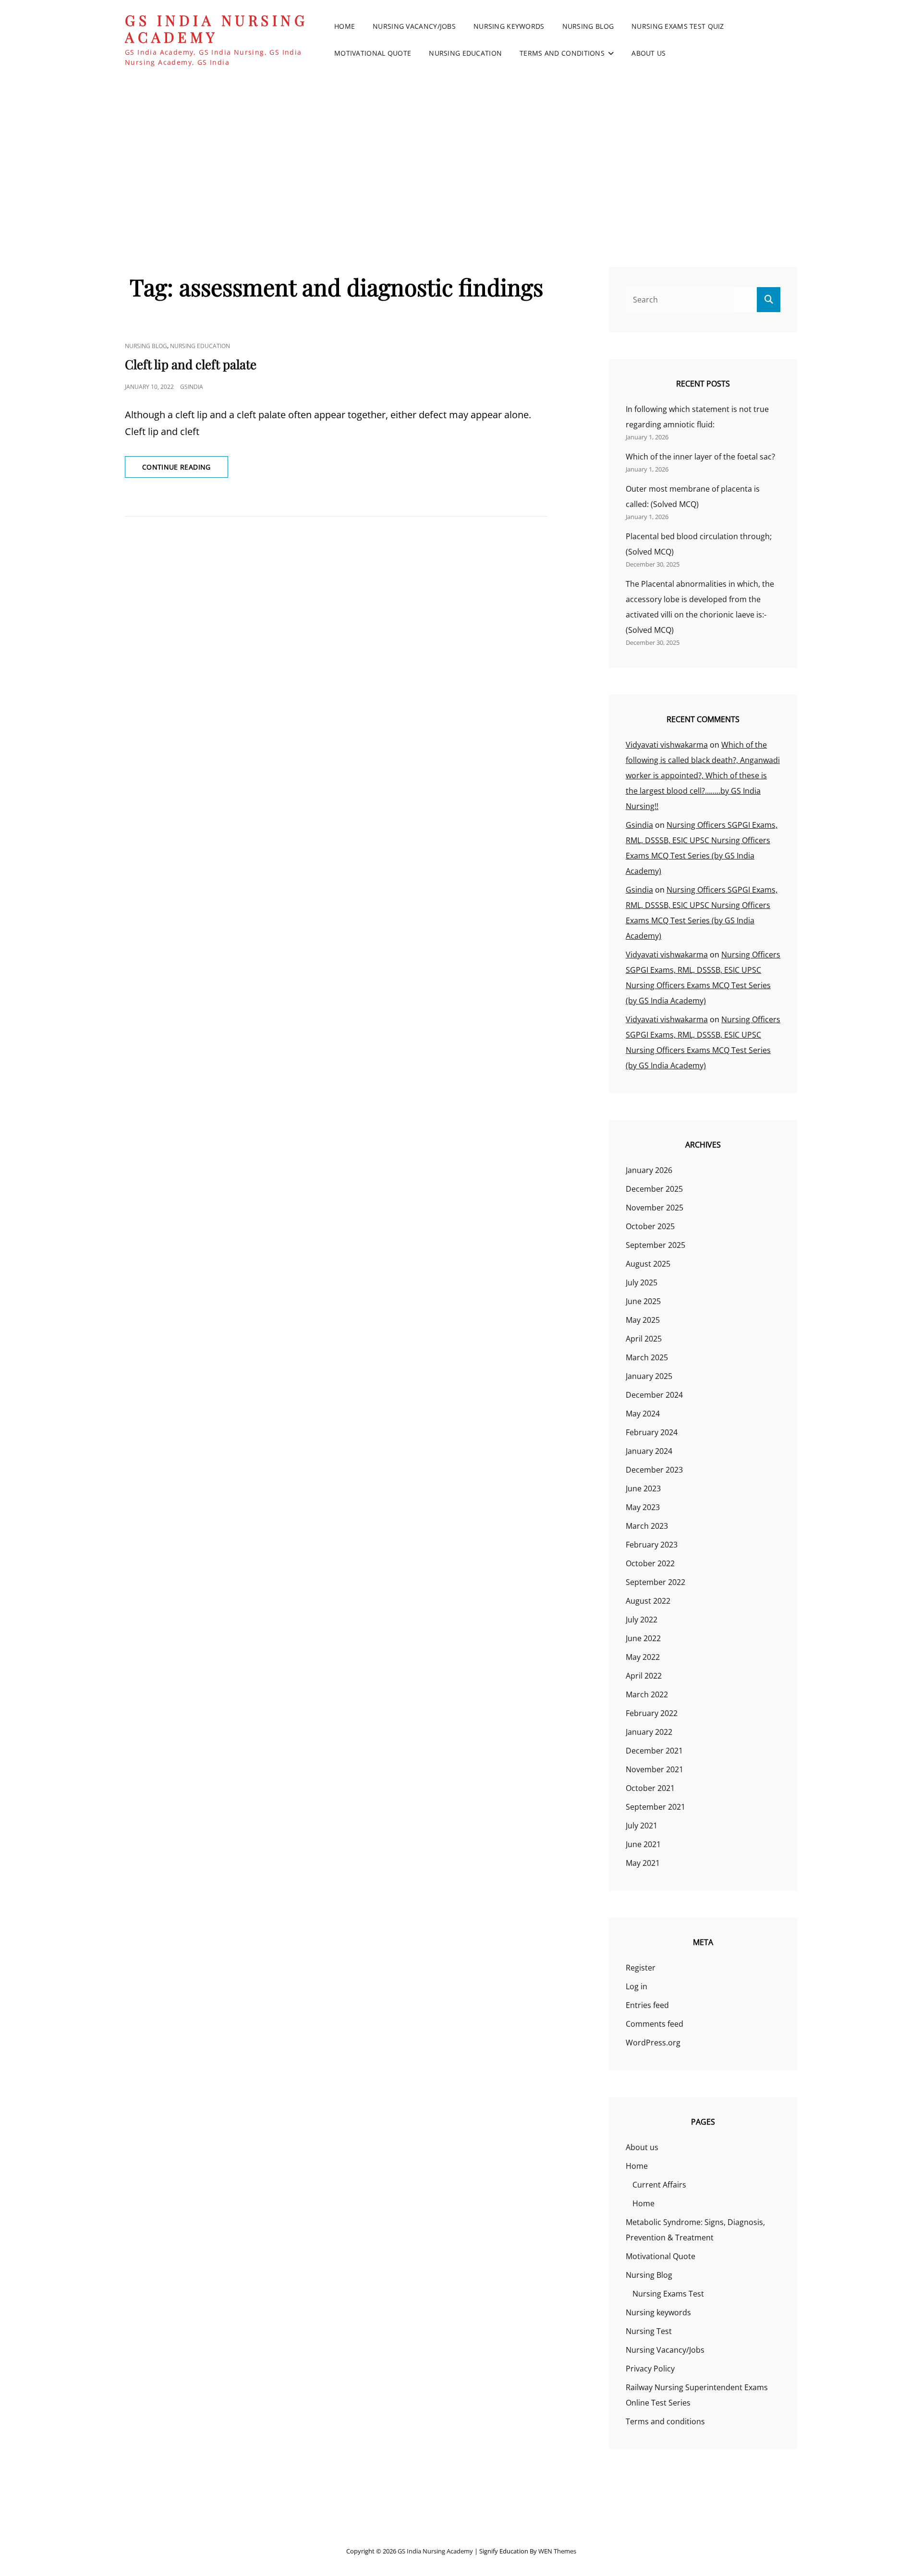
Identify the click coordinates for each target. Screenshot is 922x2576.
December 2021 (654, 1751)
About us (649, 53)
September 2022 (655, 1582)
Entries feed (647, 2005)
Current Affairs (659, 2185)
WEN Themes (557, 2551)
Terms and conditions (562, 53)
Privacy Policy (650, 2369)
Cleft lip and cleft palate (191, 364)
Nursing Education (465, 53)
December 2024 (654, 1395)
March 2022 (647, 1694)
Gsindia (192, 387)
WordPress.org (653, 2043)
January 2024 (649, 1451)
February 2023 (652, 1545)
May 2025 (643, 1320)
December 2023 (654, 1470)
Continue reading (185, 470)
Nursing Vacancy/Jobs (414, 26)
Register (641, 1968)
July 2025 (642, 1282)
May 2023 (643, 1507)
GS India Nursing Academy (216, 29)
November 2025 (655, 1208)
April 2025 (644, 1339)
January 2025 (649, 1376)
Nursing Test (649, 2331)
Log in (637, 1986)
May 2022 (643, 1657)
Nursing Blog (588, 26)
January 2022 (649, 1732)
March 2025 (647, 1357)
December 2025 (654, 1189)
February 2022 (652, 1713)
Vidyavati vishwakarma (667, 745)
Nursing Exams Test (668, 2294)
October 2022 (650, 1563)
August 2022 (648, 1601)
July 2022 (642, 1620)
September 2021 (655, 1807)
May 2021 (643, 1863)
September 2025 (655, 1245)
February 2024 (652, 1432)
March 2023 (647, 1526)
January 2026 (649, 1170)
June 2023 (643, 1488)
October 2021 (650, 1788)
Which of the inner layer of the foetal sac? (700, 457)
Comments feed (655, 2024)
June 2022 (643, 1638)
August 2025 (648, 1264)
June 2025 (643, 1301)
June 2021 (643, 1844)
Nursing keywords (509, 26)
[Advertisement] (461, 153)
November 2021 (655, 1769)
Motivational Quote (373, 53)
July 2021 (642, 1826)
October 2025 (650, 1226)
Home (345, 26)
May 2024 (643, 1414)
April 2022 (644, 1676)
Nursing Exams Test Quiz (678, 26)
